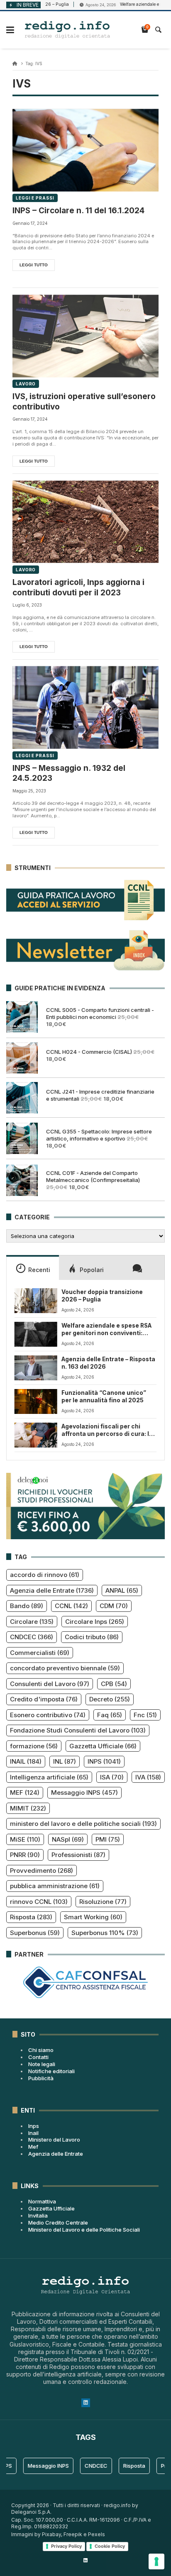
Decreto (110, 1699)
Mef (33, 2147)
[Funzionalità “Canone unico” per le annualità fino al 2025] (36, 1401)
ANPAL (122, 1590)
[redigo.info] (67, 30)
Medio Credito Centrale (58, 2223)
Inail (33, 2133)
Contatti (38, 2057)
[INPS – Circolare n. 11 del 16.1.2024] (85, 150)
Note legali (42, 2064)
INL (65, 1761)
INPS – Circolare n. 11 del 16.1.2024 (78, 211)
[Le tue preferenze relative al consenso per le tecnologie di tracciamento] (156, 2561)
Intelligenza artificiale (49, 1777)
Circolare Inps (95, 1622)
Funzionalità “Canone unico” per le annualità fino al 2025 (104, 1396)
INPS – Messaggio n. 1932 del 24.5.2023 (69, 773)
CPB (114, 1684)
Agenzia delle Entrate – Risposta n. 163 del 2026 (108, 1363)
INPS (104, 1761)
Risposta (31, 1917)
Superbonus (35, 1933)
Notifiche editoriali (51, 2071)
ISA (112, 1777)
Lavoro (26, 384)
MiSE (25, 1839)
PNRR (25, 1855)
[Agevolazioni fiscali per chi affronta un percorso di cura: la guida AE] (36, 1435)
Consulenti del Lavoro (50, 1684)
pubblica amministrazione (55, 1886)
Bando (27, 1606)
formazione (34, 1746)
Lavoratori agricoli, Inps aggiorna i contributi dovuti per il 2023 (78, 587)
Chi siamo (41, 2050)
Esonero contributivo (48, 1715)
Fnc (145, 1715)
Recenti (39, 1270)
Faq (110, 1715)
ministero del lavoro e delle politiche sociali (83, 1824)
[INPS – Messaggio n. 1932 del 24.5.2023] (85, 708)
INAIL (26, 1761)
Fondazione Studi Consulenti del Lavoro (78, 1730)
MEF (25, 1792)
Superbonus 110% (105, 1933)
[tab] (33, 1267)
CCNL (71, 1606)
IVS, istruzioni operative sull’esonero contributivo (84, 402)
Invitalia (38, 2215)
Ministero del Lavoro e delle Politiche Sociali (84, 2230)
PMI (108, 1839)
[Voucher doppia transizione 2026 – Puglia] (36, 1301)
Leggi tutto (34, 265)
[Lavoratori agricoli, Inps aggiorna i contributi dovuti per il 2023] (85, 522)
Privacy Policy (66, 2546)
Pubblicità (41, 2078)
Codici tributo (92, 1637)
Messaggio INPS (84, 1792)
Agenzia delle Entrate (52, 1590)
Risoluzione (103, 1902)
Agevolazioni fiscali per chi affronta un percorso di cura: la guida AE (107, 1431)
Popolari (92, 1270)
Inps (34, 2126)
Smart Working (93, 1917)
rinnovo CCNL (39, 1902)
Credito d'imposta (44, 1699)
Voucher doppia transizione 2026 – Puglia (102, 1296)
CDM (114, 1606)
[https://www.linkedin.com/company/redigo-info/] (85, 2560)
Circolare (32, 1622)
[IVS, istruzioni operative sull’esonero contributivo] (85, 336)
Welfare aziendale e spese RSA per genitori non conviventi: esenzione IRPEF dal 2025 (106, 1330)
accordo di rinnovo (45, 1575)
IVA (148, 1777)
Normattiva (42, 2201)
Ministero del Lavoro (54, 2140)
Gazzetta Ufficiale (103, 1746)
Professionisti (78, 1855)
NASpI (68, 1839)
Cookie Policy (110, 2546)
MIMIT (28, 1808)
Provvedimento (42, 1870)
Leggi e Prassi (35, 198)
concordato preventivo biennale (65, 1668)
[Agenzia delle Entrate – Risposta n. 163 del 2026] (36, 1368)
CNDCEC (32, 1637)
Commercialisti (40, 1653)
